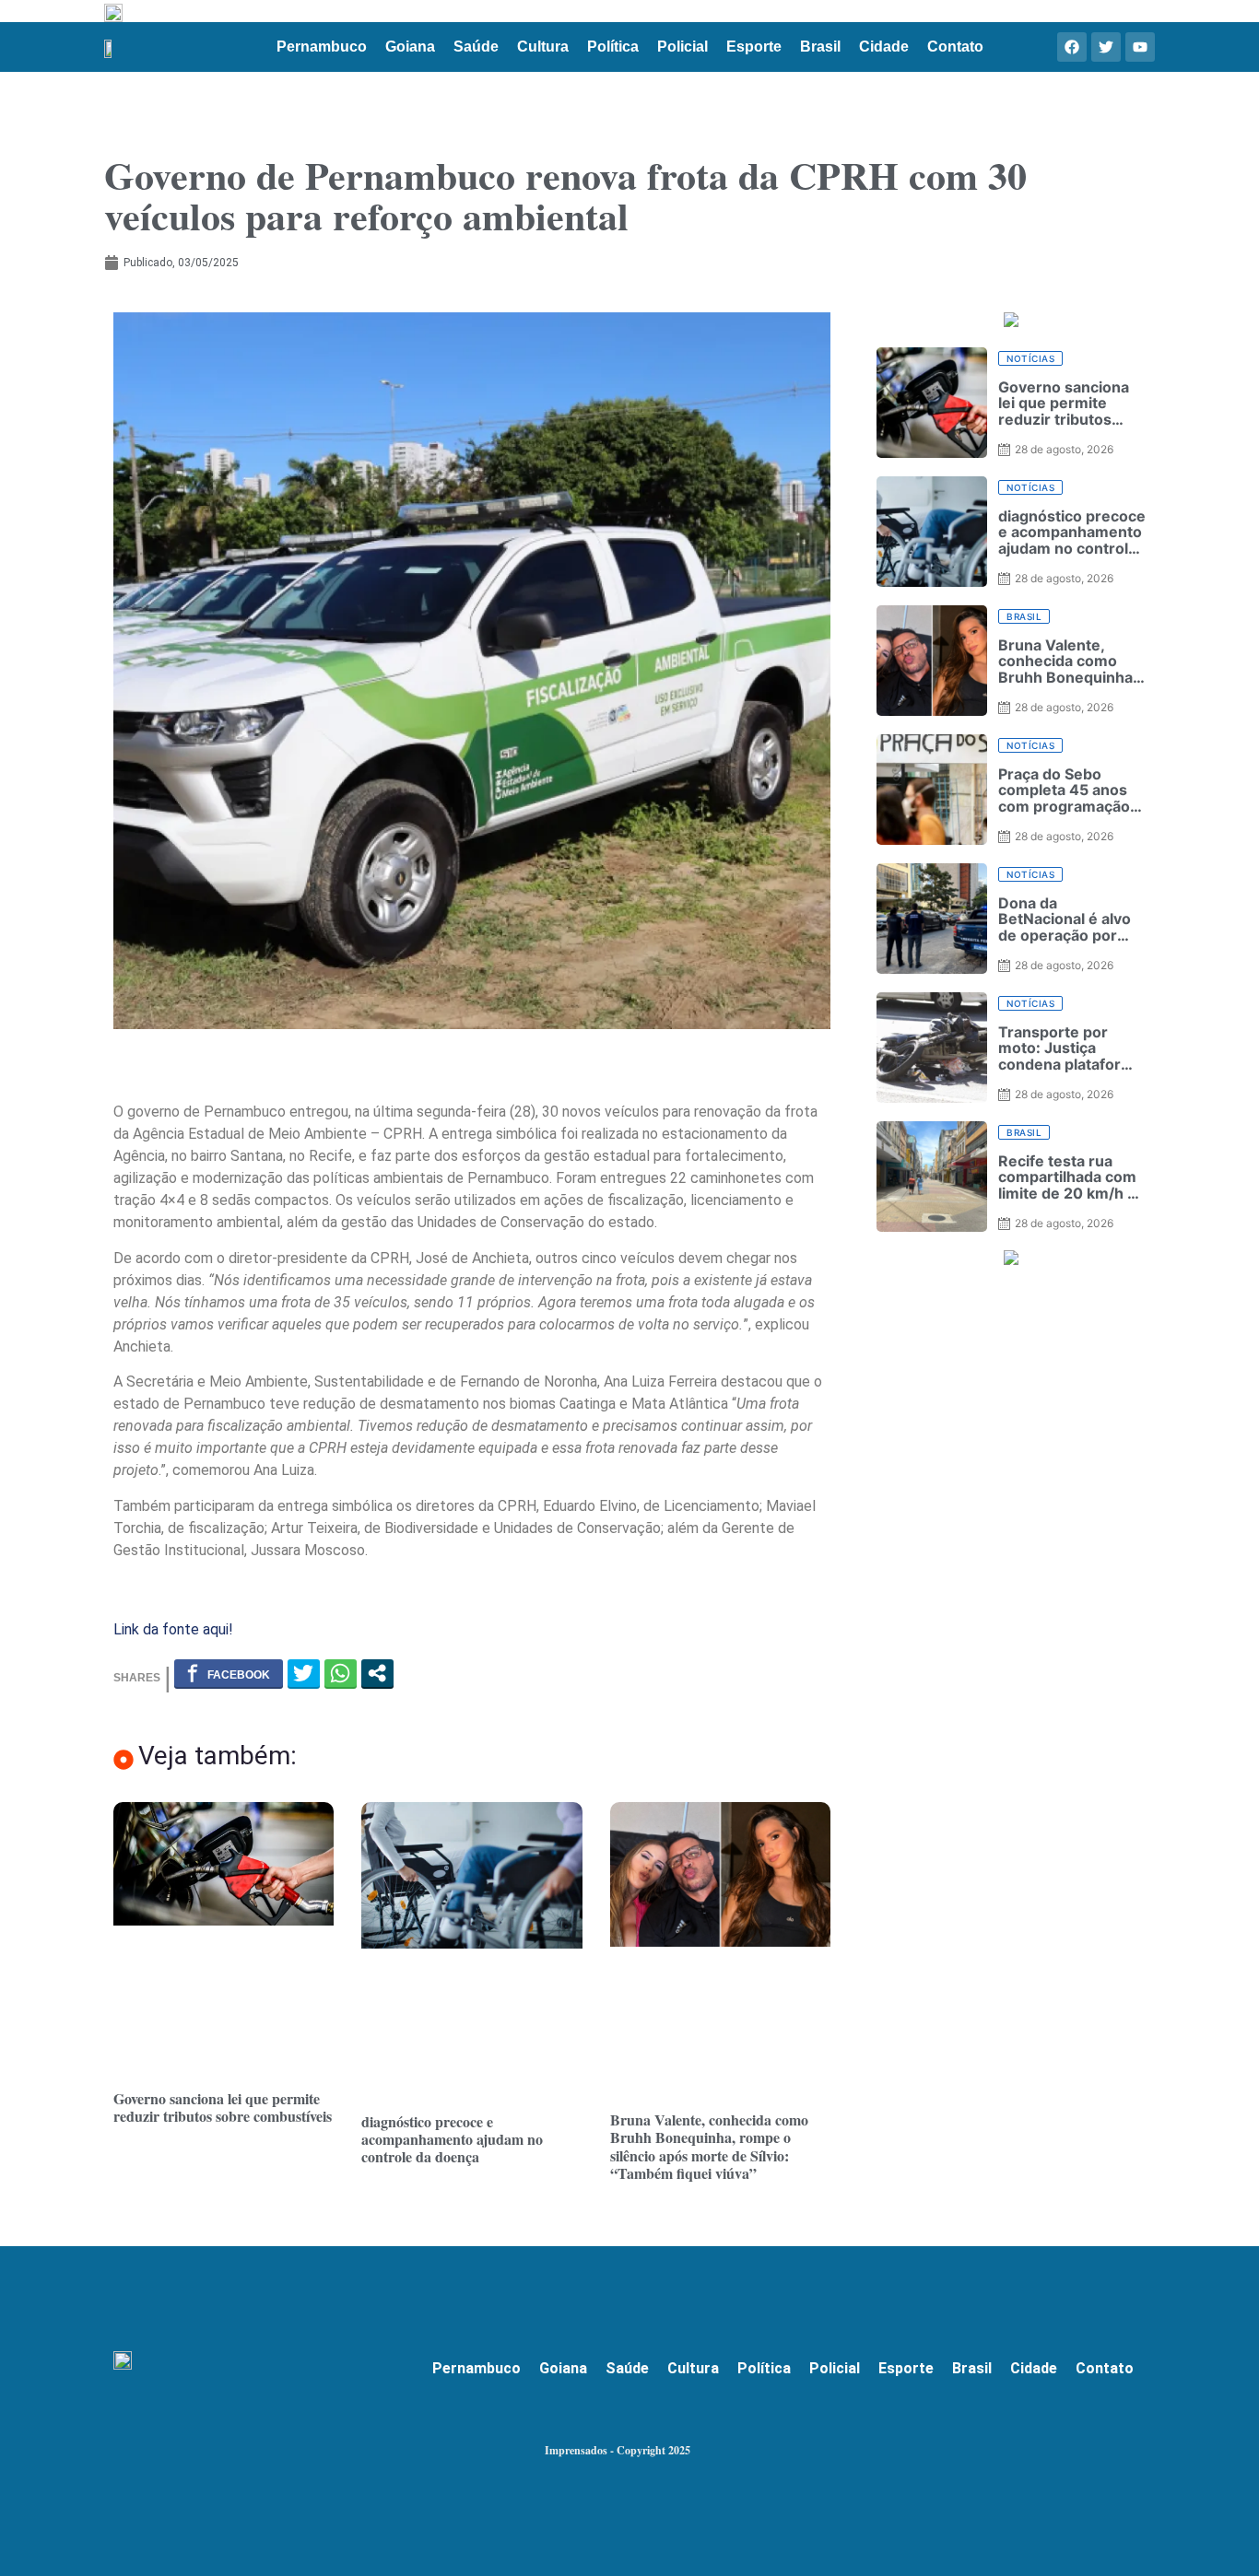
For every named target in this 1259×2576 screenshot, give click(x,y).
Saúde (476, 47)
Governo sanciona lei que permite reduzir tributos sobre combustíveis (223, 2107)
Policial (682, 47)
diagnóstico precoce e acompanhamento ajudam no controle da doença (452, 2139)
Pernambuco (322, 47)
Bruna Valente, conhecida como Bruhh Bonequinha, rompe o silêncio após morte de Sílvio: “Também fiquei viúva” (709, 2146)
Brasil (820, 47)
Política (613, 47)
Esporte (754, 47)
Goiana (410, 47)
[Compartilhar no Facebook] (229, 1673)
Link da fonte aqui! (173, 1629)
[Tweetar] (304, 1673)
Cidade (884, 47)
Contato (955, 47)
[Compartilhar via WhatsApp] (341, 1673)
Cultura (543, 47)
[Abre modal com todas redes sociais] (377, 1673)
